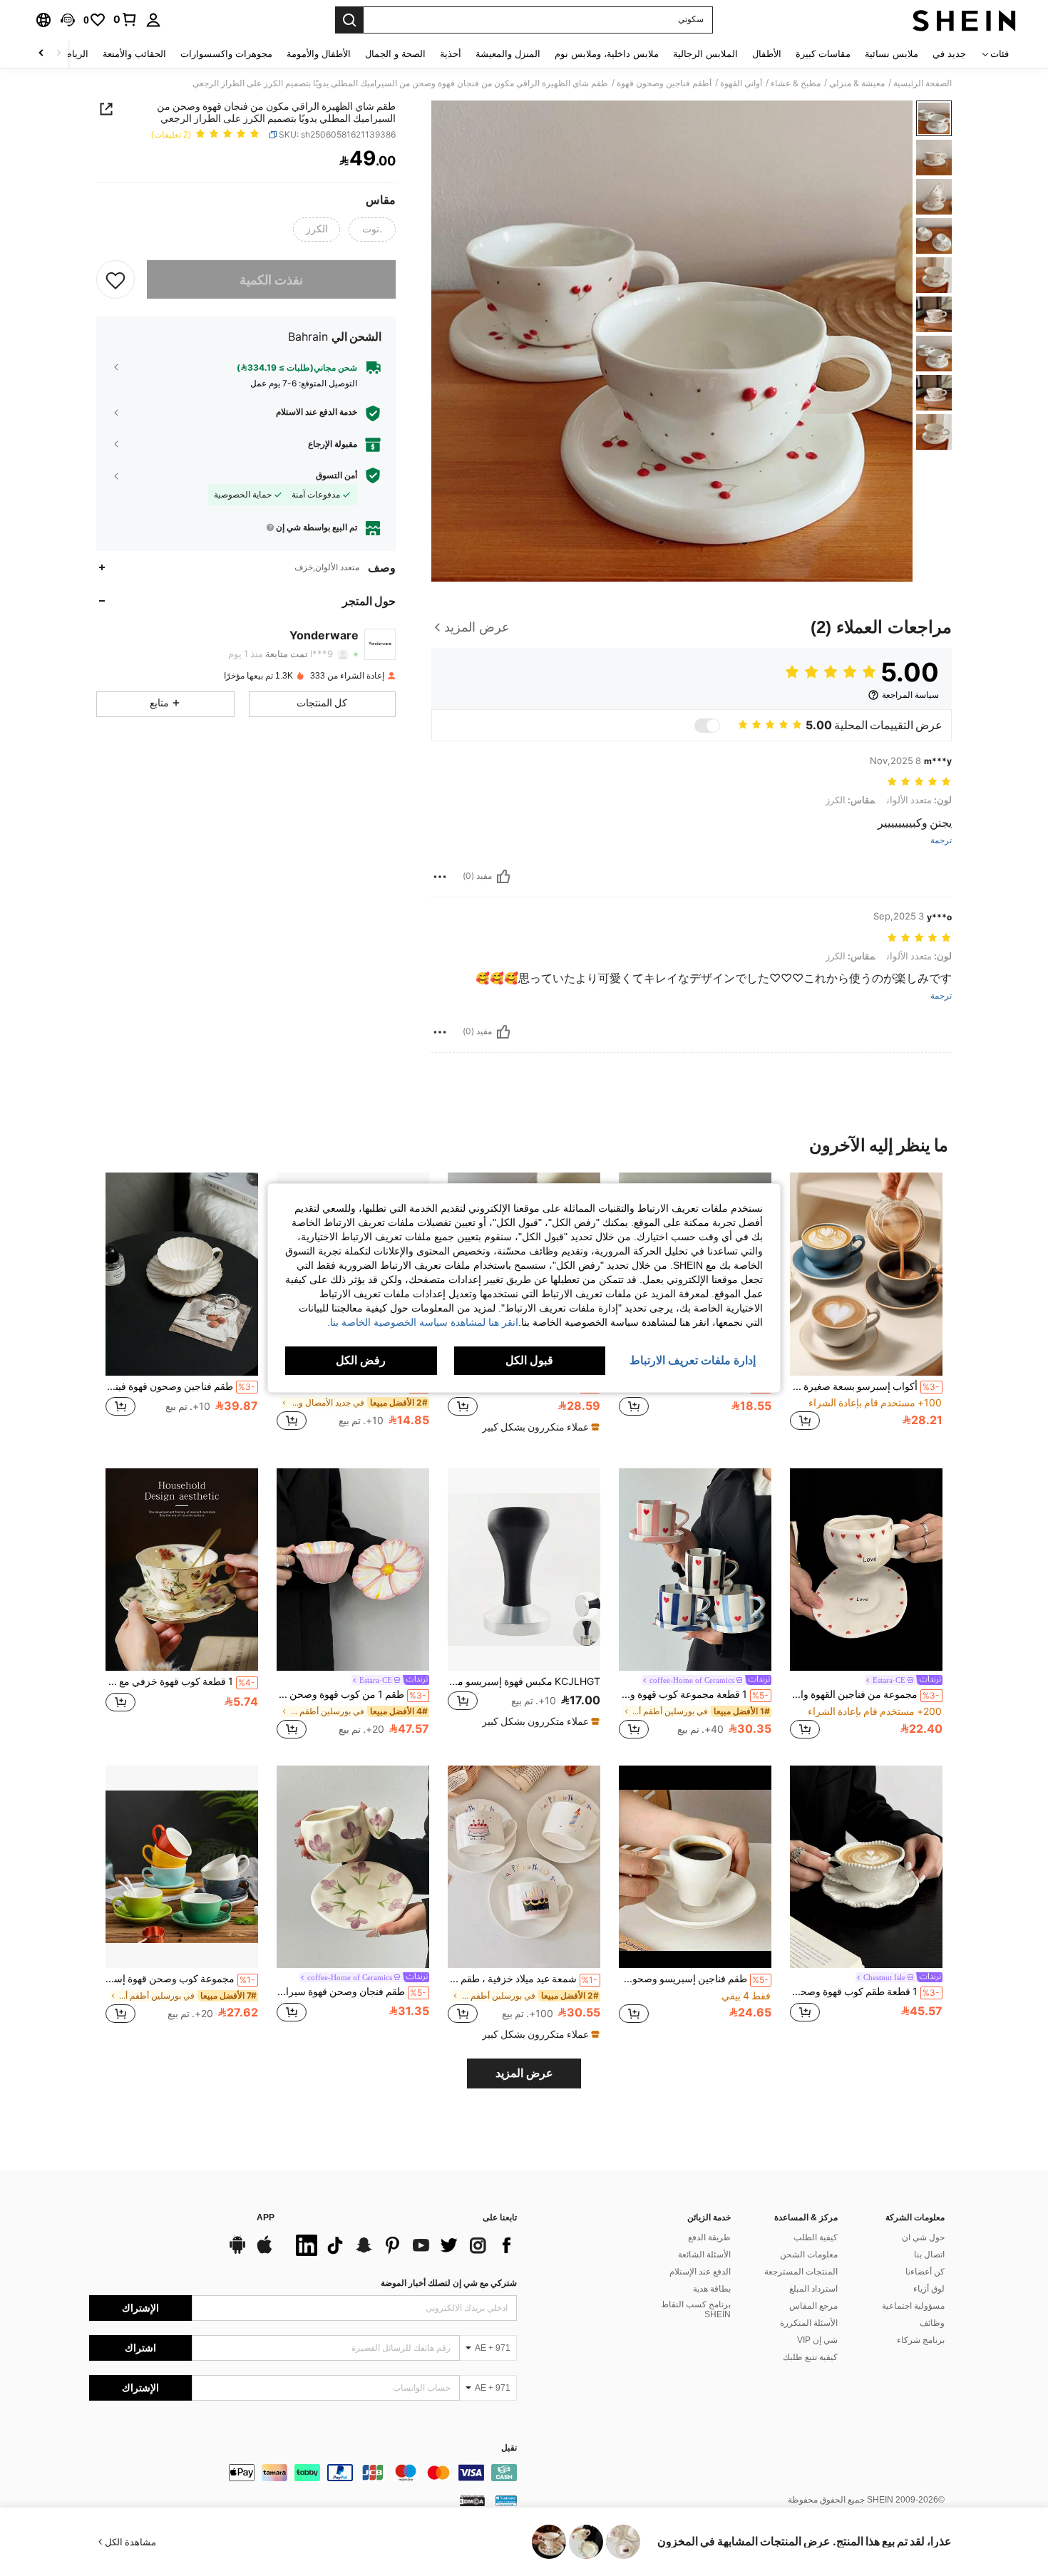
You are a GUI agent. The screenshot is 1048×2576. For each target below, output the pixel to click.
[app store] (264, 2252)
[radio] (372, 230)
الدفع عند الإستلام (700, 2272)
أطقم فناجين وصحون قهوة (664, 83)
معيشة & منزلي (857, 83)
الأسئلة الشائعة (704, 2255)
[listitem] (866, 1309)
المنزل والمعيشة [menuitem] (508, 54)
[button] (68, 20)
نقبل (509, 2448)
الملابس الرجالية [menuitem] (705, 54)
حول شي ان (923, 2237)
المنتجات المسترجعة (801, 2272)
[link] (125, 19)
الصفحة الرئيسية (923, 83)
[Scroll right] (41, 54)
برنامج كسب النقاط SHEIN (696, 2309)
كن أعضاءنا (925, 2272)
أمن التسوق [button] (337, 475)
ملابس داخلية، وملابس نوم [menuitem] (607, 54)
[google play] (237, 2252)
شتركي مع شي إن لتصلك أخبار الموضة (449, 2283)
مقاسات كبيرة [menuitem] (823, 54)
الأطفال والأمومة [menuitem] (319, 54)
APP (266, 2218)
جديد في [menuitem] (949, 54)
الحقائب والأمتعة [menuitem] (134, 54)
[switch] (707, 726)
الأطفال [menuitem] (767, 54)
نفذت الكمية (271, 279)
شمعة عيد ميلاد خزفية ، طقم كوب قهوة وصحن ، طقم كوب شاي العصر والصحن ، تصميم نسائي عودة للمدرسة (523, 1979)
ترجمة (941, 841)
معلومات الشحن (809, 2255)
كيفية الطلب (816, 2237)
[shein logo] (964, 20)
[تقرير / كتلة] (440, 877)
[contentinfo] (303, 2473)
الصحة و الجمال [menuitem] (395, 54)
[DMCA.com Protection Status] (472, 2500)
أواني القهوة (741, 83)
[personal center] (153, 20)
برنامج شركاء (921, 2340)
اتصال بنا (929, 2255)
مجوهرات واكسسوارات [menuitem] (226, 54)
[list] (403, 2245)
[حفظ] (115, 279)
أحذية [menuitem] (451, 54)
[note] (539, 1427)
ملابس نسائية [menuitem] (892, 54)
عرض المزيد (524, 2073)
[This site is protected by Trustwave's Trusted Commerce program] (506, 2500)
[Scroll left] (58, 54)
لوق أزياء (929, 2289)
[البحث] (349, 20)
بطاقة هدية (712, 2289)
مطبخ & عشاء (796, 83)
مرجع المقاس (813, 2306)
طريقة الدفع (709, 2237)
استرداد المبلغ (813, 2289)
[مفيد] (503, 877)
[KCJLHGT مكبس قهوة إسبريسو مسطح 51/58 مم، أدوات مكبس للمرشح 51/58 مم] (524, 1570)
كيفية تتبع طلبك (810, 2357)
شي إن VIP (817, 2340)
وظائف (932, 2323)
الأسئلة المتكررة (809, 2323)
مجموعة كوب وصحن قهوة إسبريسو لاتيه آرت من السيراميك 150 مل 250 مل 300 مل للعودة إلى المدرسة (180, 1979)
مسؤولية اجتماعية (913, 2306)
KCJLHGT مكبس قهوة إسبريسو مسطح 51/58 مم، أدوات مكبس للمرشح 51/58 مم (524, 1681)
